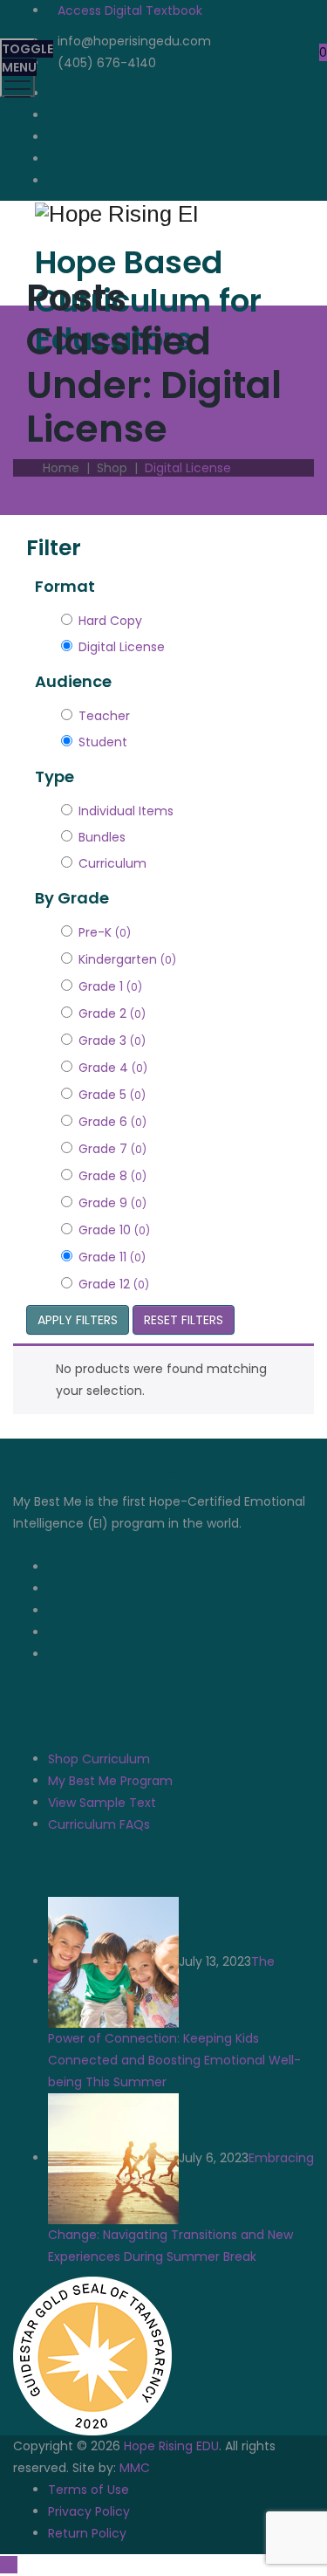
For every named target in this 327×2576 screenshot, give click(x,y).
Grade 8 (112, 1176)
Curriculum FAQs (99, 1824)
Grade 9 (112, 1203)
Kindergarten (127, 959)
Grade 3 (112, 1041)
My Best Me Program (110, 1781)
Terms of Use (89, 2490)
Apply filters (78, 1320)
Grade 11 (112, 1257)
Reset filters (184, 1320)
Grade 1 (110, 986)
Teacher (104, 716)
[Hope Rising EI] (161, 213)
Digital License (122, 647)
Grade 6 (112, 1122)
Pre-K (105, 932)
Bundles (102, 837)
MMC (135, 2468)
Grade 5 (112, 1095)
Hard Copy (110, 621)
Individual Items (126, 811)
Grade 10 (114, 1230)
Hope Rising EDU (171, 2446)
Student (103, 742)
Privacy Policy (89, 2511)
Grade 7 (112, 1149)
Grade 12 (114, 1284)
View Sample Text (102, 1803)
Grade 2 (112, 1013)
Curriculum (112, 863)
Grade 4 (113, 1068)
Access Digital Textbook (130, 10)
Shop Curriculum (99, 1759)
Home (58, 468)
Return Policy (87, 2533)
